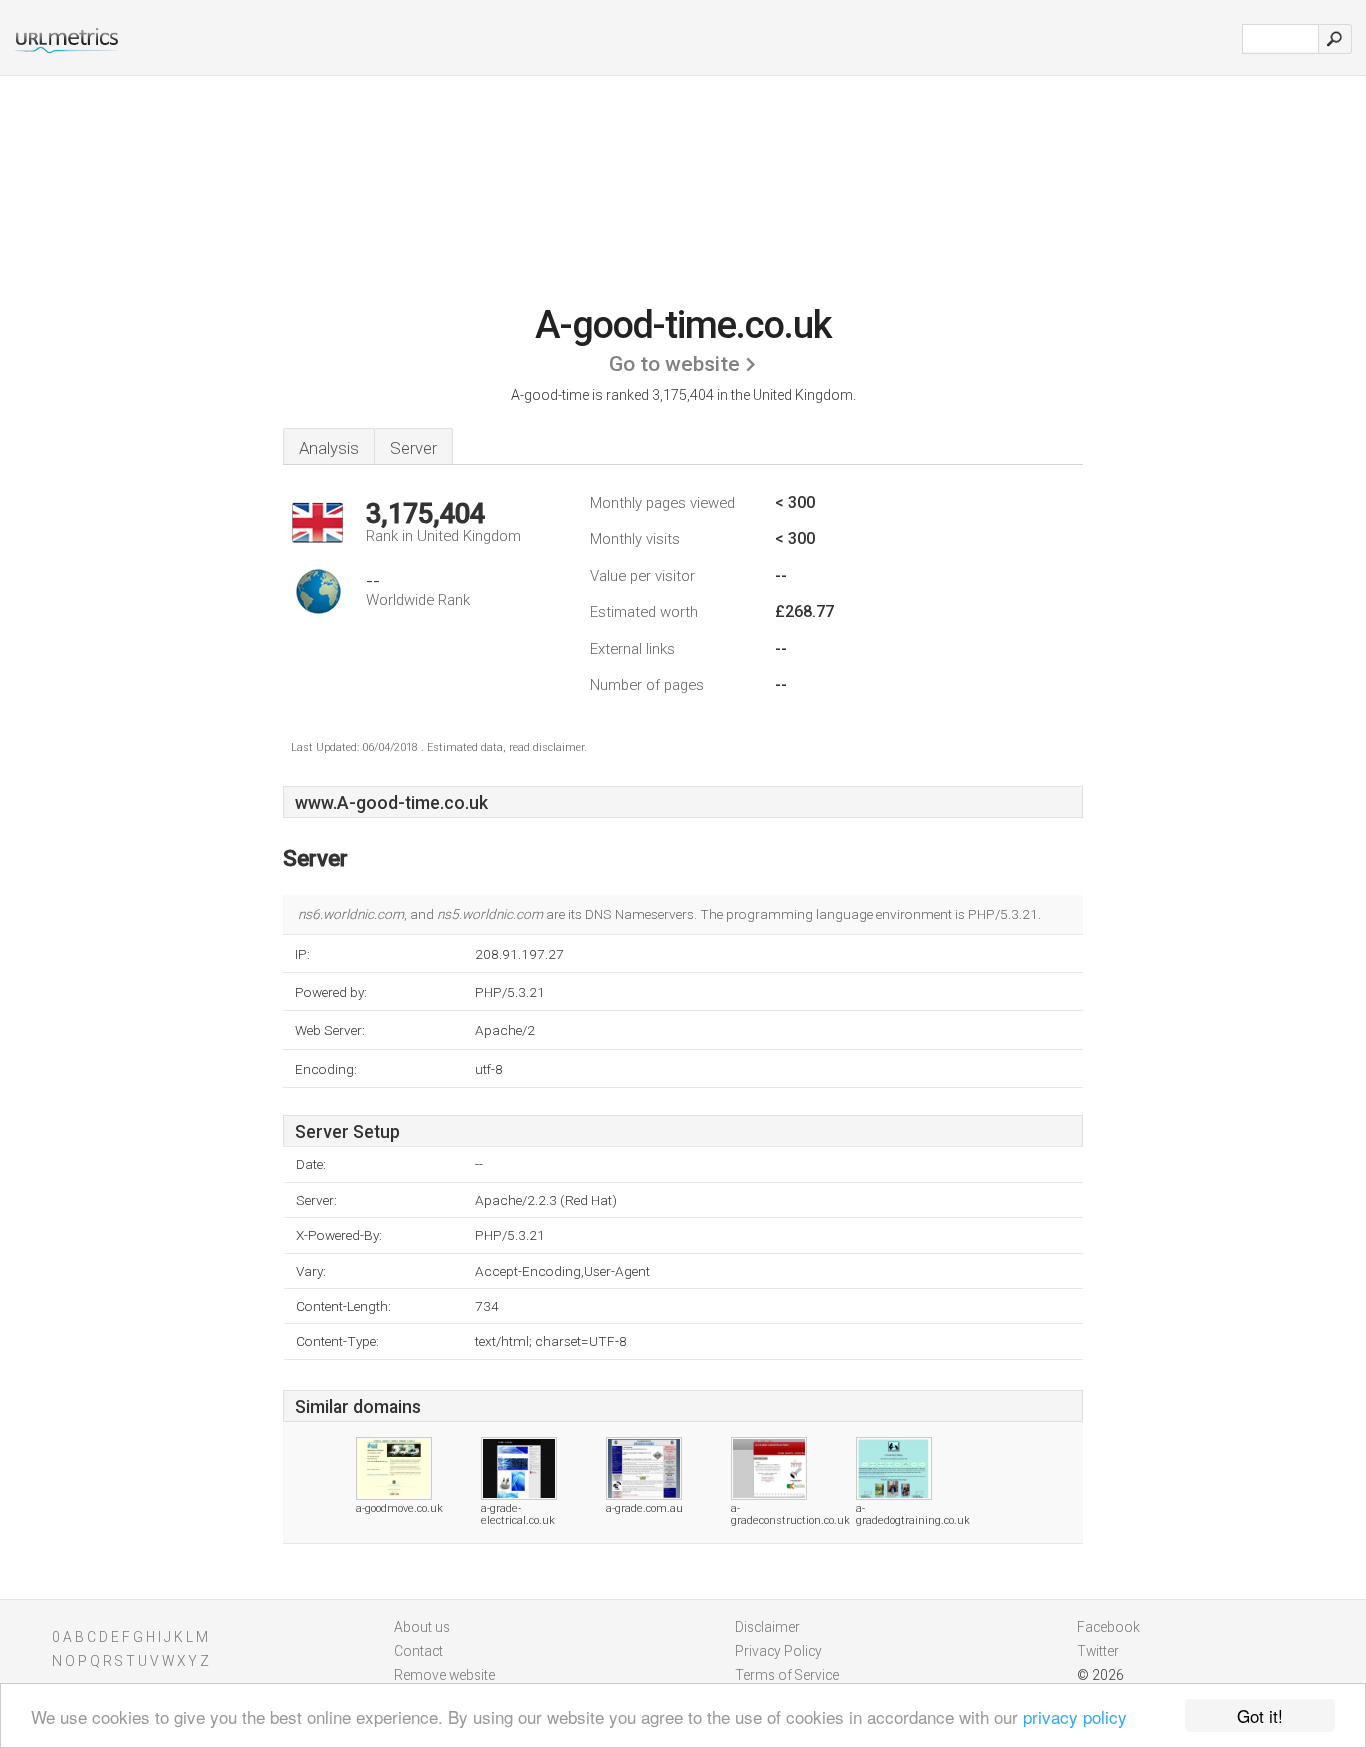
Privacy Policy (778, 1651)
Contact (418, 1651)
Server (413, 448)
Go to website (674, 364)
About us (422, 1627)
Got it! (1260, 1715)
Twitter (1098, 1651)
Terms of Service (787, 1675)
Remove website (444, 1675)
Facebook (1108, 1627)
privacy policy (1075, 1716)
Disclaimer (767, 1627)
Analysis (329, 448)
